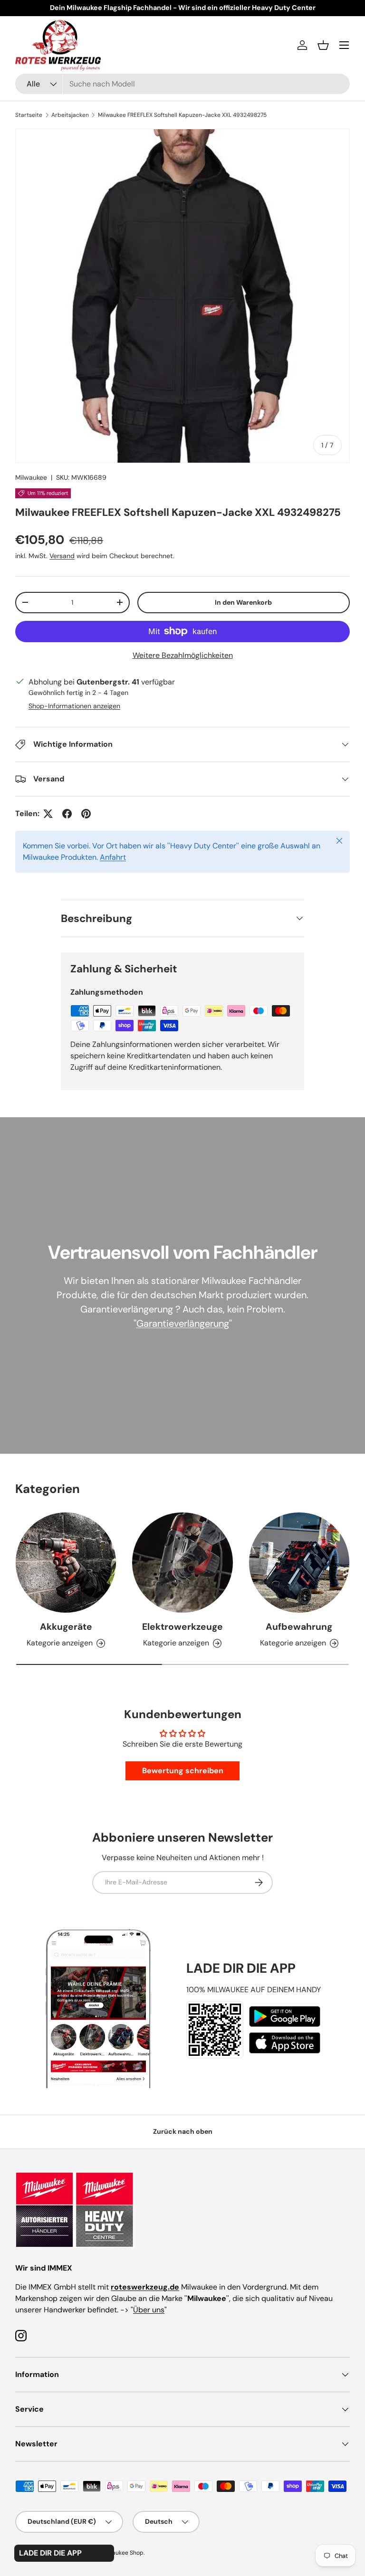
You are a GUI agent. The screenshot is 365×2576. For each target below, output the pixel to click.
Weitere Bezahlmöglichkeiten (183, 655)
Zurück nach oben (183, 2131)
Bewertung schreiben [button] (183, 1771)
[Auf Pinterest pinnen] (86, 814)
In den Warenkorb (243, 602)
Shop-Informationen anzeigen (74, 706)
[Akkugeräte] (66, 1563)
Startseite (29, 115)
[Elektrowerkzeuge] (182, 1563)
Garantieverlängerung (183, 1323)
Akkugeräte (66, 1627)
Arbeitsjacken (70, 115)
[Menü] (344, 45)
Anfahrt (113, 857)
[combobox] (182, 84)
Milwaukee (31, 477)
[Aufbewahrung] (299, 1563)
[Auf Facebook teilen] (67, 814)
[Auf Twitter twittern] (48, 814)
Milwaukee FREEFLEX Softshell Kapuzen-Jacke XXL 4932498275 (182, 115)
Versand (62, 556)
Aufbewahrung (299, 1627)
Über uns (149, 2310)
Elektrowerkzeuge (182, 1627)
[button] (323, 45)
